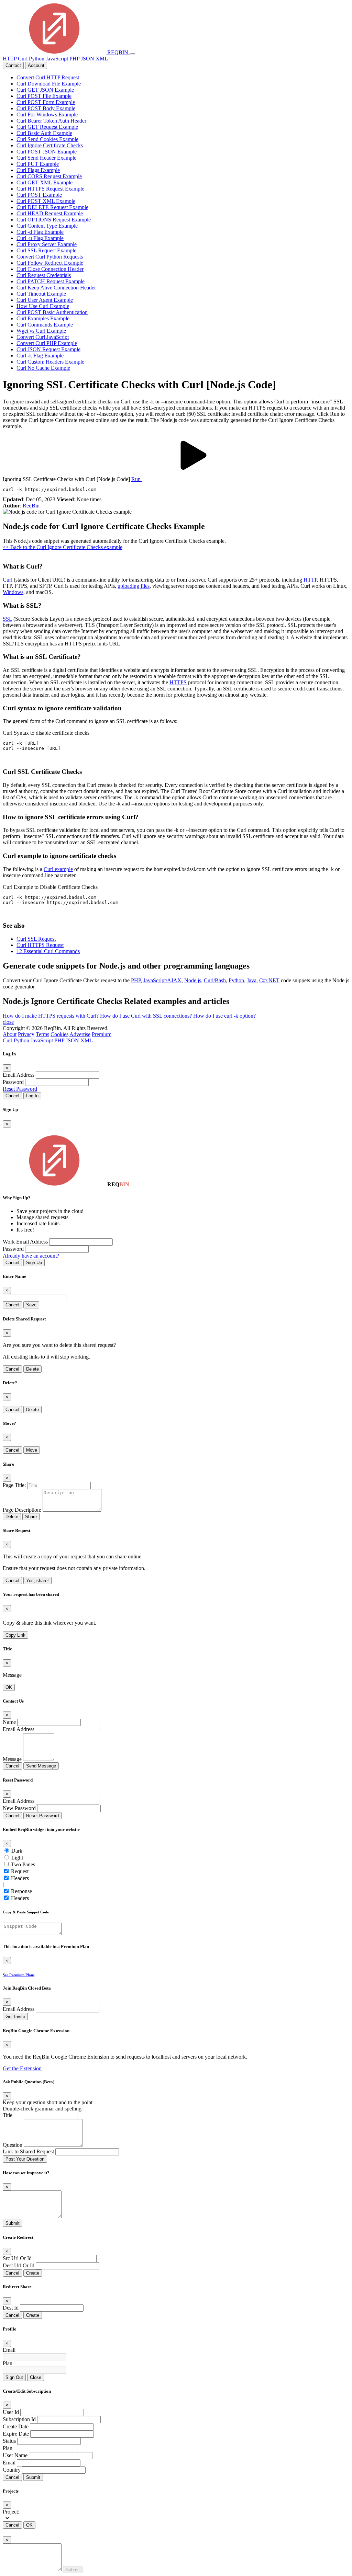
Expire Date (16, 2434)
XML (102, 59)
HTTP (10, 59)
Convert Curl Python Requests (50, 257)
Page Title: (14, 1485)
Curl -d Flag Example (40, 232)
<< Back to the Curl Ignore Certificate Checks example (63, 547)
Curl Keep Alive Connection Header (56, 288)
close (8, 1022)
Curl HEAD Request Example (50, 213)
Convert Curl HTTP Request (48, 77)
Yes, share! (37, 1581)
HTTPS (178, 682)
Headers (20, 1878)
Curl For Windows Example (47, 115)
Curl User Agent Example (45, 300)
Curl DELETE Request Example (52, 207)
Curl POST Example (39, 195)
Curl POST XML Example (46, 201)
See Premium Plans (19, 1975)
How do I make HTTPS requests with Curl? (51, 1016)
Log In (32, 1096)
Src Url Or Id (17, 2258)
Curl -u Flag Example (40, 238)
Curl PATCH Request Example (51, 281)
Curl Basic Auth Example (44, 133)
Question (13, 2145)
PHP (74, 59)
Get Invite (15, 2017)
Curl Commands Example (45, 325)
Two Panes (23, 1864)
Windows (13, 592)
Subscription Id (19, 2419)
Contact (13, 65)
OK (9, 1687)
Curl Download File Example (49, 84)
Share (31, 1517)
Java (252, 980)
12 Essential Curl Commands (48, 951)
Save (31, 1305)
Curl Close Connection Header (50, 269)
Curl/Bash (215, 980)
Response (21, 1891)
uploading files (134, 586)
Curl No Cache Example (43, 368)
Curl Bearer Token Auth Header (51, 121)
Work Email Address (25, 1242)
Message (12, 1759)
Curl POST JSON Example (47, 152)
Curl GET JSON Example (45, 90)
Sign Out (14, 2377)
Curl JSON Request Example (48, 349)
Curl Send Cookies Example (47, 139)
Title (8, 2115)
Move (32, 1450)
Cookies (59, 1034)
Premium (102, 1034)
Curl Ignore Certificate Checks (50, 145)
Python (37, 59)
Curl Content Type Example (47, 226)
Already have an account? (31, 1256)
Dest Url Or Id (19, 2265)
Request (20, 1871)
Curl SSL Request (36, 939)
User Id (11, 2412)
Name (9, 1722)
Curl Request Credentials (44, 275)
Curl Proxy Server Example (47, 244)
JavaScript (57, 59)
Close (36, 2377)
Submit (13, 2223)
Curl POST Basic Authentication (52, 312)
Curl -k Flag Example (40, 356)
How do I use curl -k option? (224, 1016)
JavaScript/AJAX (162, 980)
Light (17, 1858)
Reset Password (20, 1089)
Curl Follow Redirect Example (50, 263)
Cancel (12, 1096)
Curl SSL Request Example (46, 250)
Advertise (80, 1034)
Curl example (58, 869)
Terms (42, 1034)
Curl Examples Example (43, 318)
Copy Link (15, 1635)
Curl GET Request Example (47, 127)
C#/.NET (269, 980)
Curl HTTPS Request (40, 945)
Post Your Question (25, 2159)
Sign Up (34, 1263)
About (10, 1034)
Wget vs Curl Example (41, 331)
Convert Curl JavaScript (43, 337)
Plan (8, 2363)
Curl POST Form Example (46, 102)
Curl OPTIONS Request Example (54, 220)
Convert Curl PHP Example (47, 343)
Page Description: (22, 1510)
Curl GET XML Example (45, 182)
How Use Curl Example (43, 306)
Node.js (193, 980)
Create (33, 2273)
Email (9, 2350)
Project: (11, 2512)
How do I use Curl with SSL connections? (146, 1016)
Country (12, 2470)
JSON (87, 59)
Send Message (41, 1766)
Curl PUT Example (38, 164)
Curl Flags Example (38, 170)
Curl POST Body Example (46, 108)
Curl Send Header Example (46, 158)
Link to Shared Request (28, 2151)
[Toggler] (132, 54)
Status (9, 2441)
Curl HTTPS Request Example (50, 189)
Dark (17, 1851)
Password (13, 1082)
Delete (32, 1369)
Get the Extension (22, 2068)
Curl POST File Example (44, 96)
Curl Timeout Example (41, 294)
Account (36, 65)
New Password (19, 1808)
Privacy (26, 1034)
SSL (7, 619)
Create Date (16, 2426)
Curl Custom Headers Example (50, 362)
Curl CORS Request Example (49, 176)
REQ (117, 52)
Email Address (19, 1075)
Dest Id (11, 2308)
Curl (23, 59)
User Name (15, 2455)
